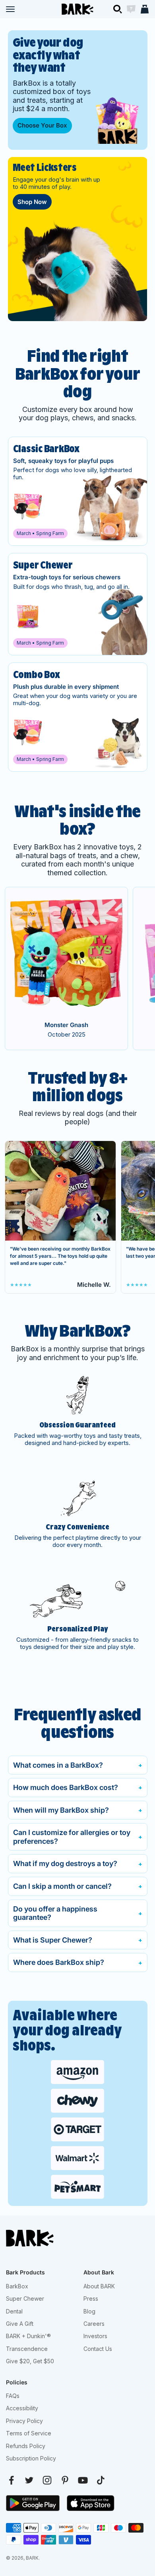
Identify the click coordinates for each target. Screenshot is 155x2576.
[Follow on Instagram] (47, 2480)
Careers (94, 2324)
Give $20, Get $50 (30, 2361)
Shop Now (32, 202)
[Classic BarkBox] (78, 491)
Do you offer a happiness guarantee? (55, 1913)
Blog (89, 2311)
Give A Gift (20, 2324)
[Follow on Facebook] (11, 2480)
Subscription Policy (31, 2458)
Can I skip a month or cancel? (62, 1886)
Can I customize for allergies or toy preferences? (72, 1837)
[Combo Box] (78, 717)
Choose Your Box (42, 125)
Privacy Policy (24, 2421)
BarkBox (17, 2286)
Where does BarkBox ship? (59, 1962)
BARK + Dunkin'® (28, 2336)
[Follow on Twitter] (29, 2480)
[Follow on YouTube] (83, 2480)
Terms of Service (29, 2433)
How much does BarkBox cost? (66, 1787)
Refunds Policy (26, 2446)
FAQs (13, 2396)
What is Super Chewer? (53, 1940)
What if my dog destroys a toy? (65, 1863)
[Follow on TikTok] (101, 2480)
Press (91, 2299)
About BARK (99, 2286)
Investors (95, 2336)
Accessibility (22, 2408)
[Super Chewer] (78, 604)
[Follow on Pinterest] (65, 2480)
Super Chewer (25, 2299)
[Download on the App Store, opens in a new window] (91, 2503)
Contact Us (98, 2349)
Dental (14, 2311)
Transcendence (27, 2349)
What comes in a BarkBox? (58, 1765)
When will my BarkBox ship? (61, 1810)
